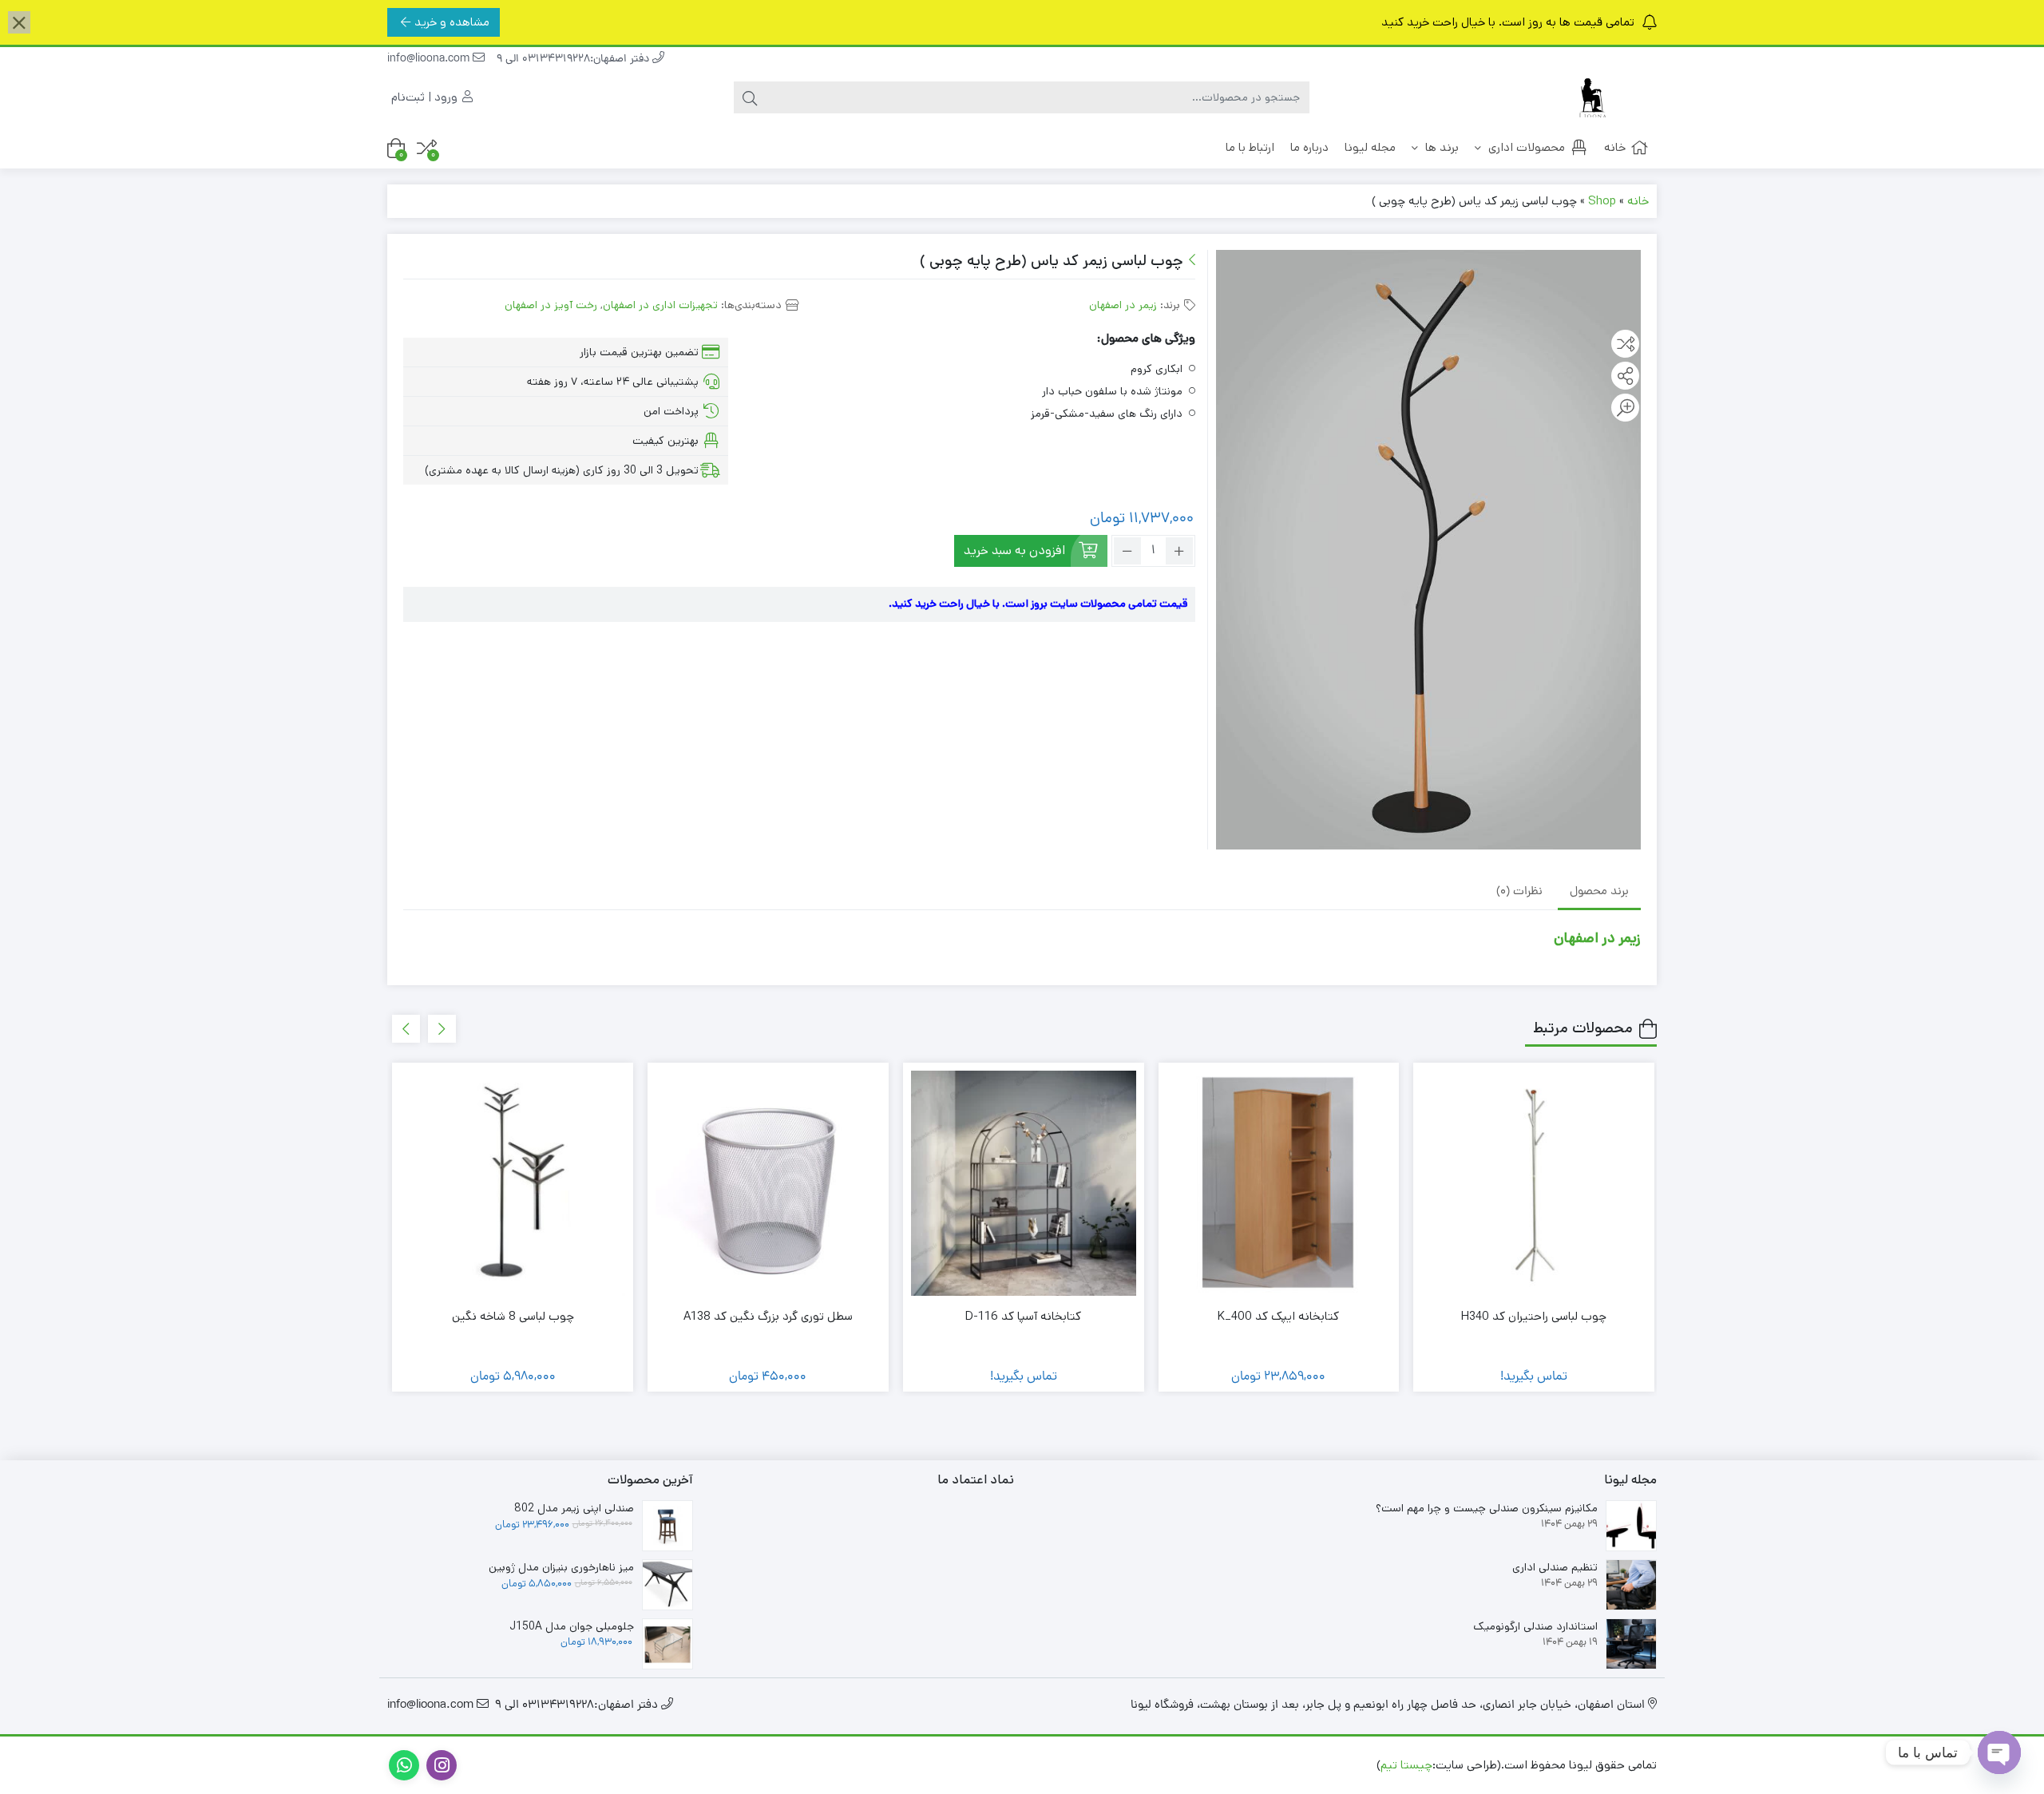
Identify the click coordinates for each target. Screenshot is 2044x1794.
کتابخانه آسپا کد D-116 (1023, 1316)
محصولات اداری (1525, 147)
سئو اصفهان (1215, 1765)
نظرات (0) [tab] (1519, 892)
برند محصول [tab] (1599, 892)
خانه (1615, 147)
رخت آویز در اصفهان (551, 305)
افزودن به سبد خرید (1014, 550)
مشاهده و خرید (452, 22)
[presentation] (442, 1029)
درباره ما (1309, 147)
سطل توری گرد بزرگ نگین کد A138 (768, 1316)
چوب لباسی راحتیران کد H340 (1534, 1316)
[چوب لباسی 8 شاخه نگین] (513, 1183)
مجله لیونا (1370, 147)
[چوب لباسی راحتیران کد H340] (1534, 1183)
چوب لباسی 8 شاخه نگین (513, 1316)
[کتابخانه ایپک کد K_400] (1279, 1183)
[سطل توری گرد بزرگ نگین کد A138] (768, 1183)
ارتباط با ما (1250, 147)
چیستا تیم (1406, 1765)
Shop (1602, 201)
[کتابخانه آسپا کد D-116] (1024, 1183)
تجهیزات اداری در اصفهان (660, 305)
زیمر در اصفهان (1123, 305)
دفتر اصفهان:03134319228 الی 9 (574, 59)
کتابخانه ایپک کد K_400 (1278, 1316)
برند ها (1440, 147)
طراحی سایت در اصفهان (1315, 1765)
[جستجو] (750, 97)
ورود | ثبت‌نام (426, 97)
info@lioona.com (430, 59)
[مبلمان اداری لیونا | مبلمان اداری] (1593, 98)
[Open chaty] (1999, 1752)
